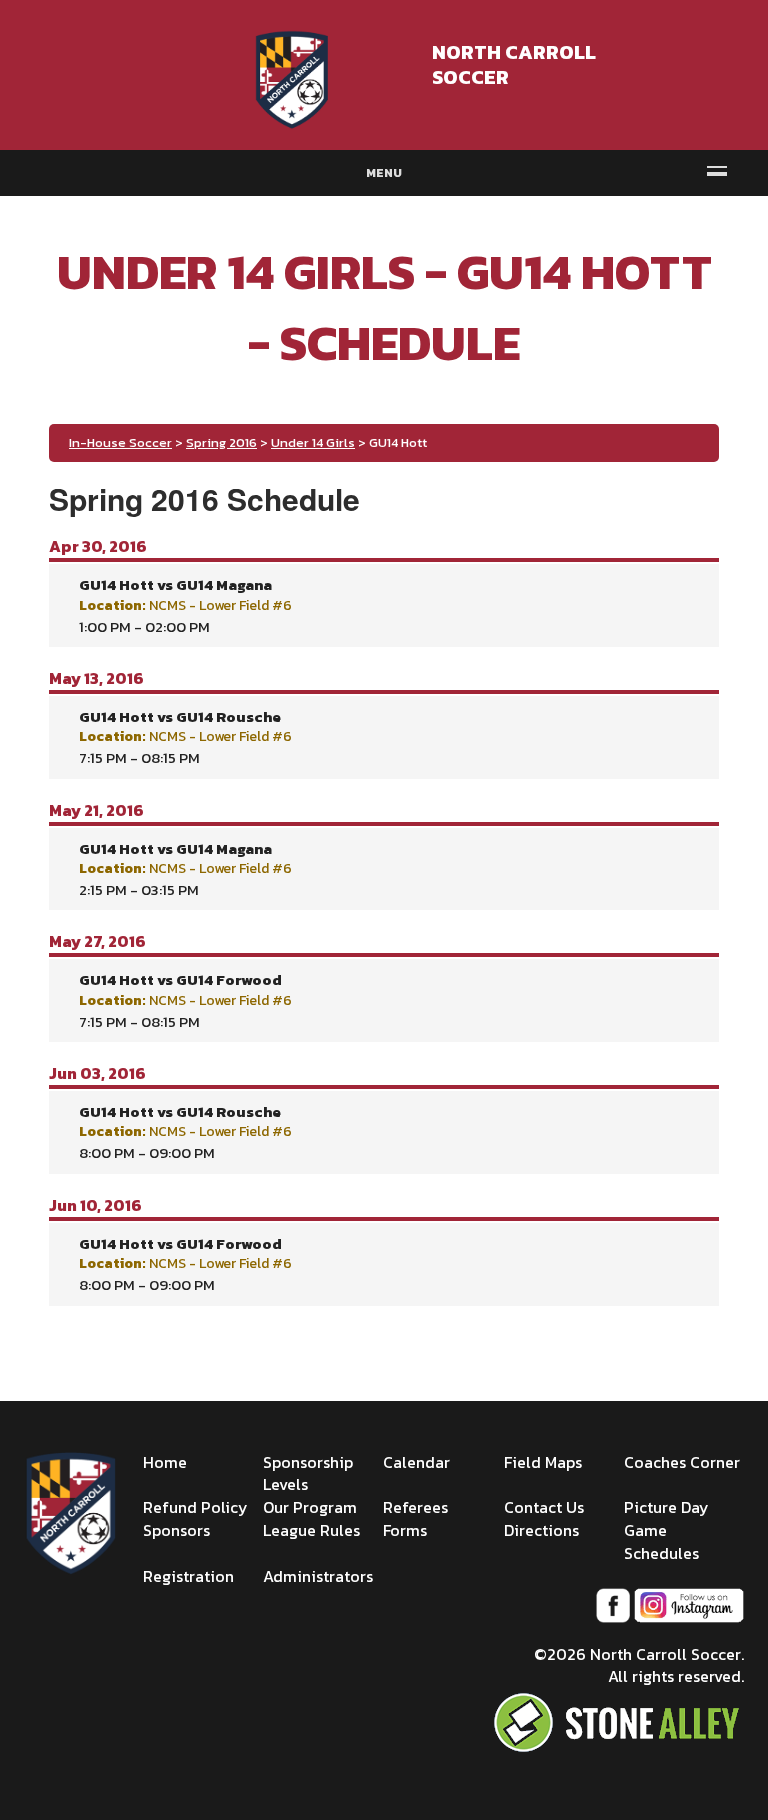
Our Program (310, 1507)
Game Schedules (661, 1541)
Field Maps (543, 1462)
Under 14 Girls (313, 442)
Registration (188, 1576)
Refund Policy (195, 1507)
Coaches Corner (682, 1462)
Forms (405, 1530)
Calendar (416, 1462)
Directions (541, 1530)
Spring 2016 (221, 442)
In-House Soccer (120, 442)
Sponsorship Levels (308, 1473)
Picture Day (666, 1507)
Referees (415, 1507)
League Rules (311, 1530)
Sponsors (176, 1530)
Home (165, 1462)
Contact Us (544, 1507)
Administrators (318, 1576)
